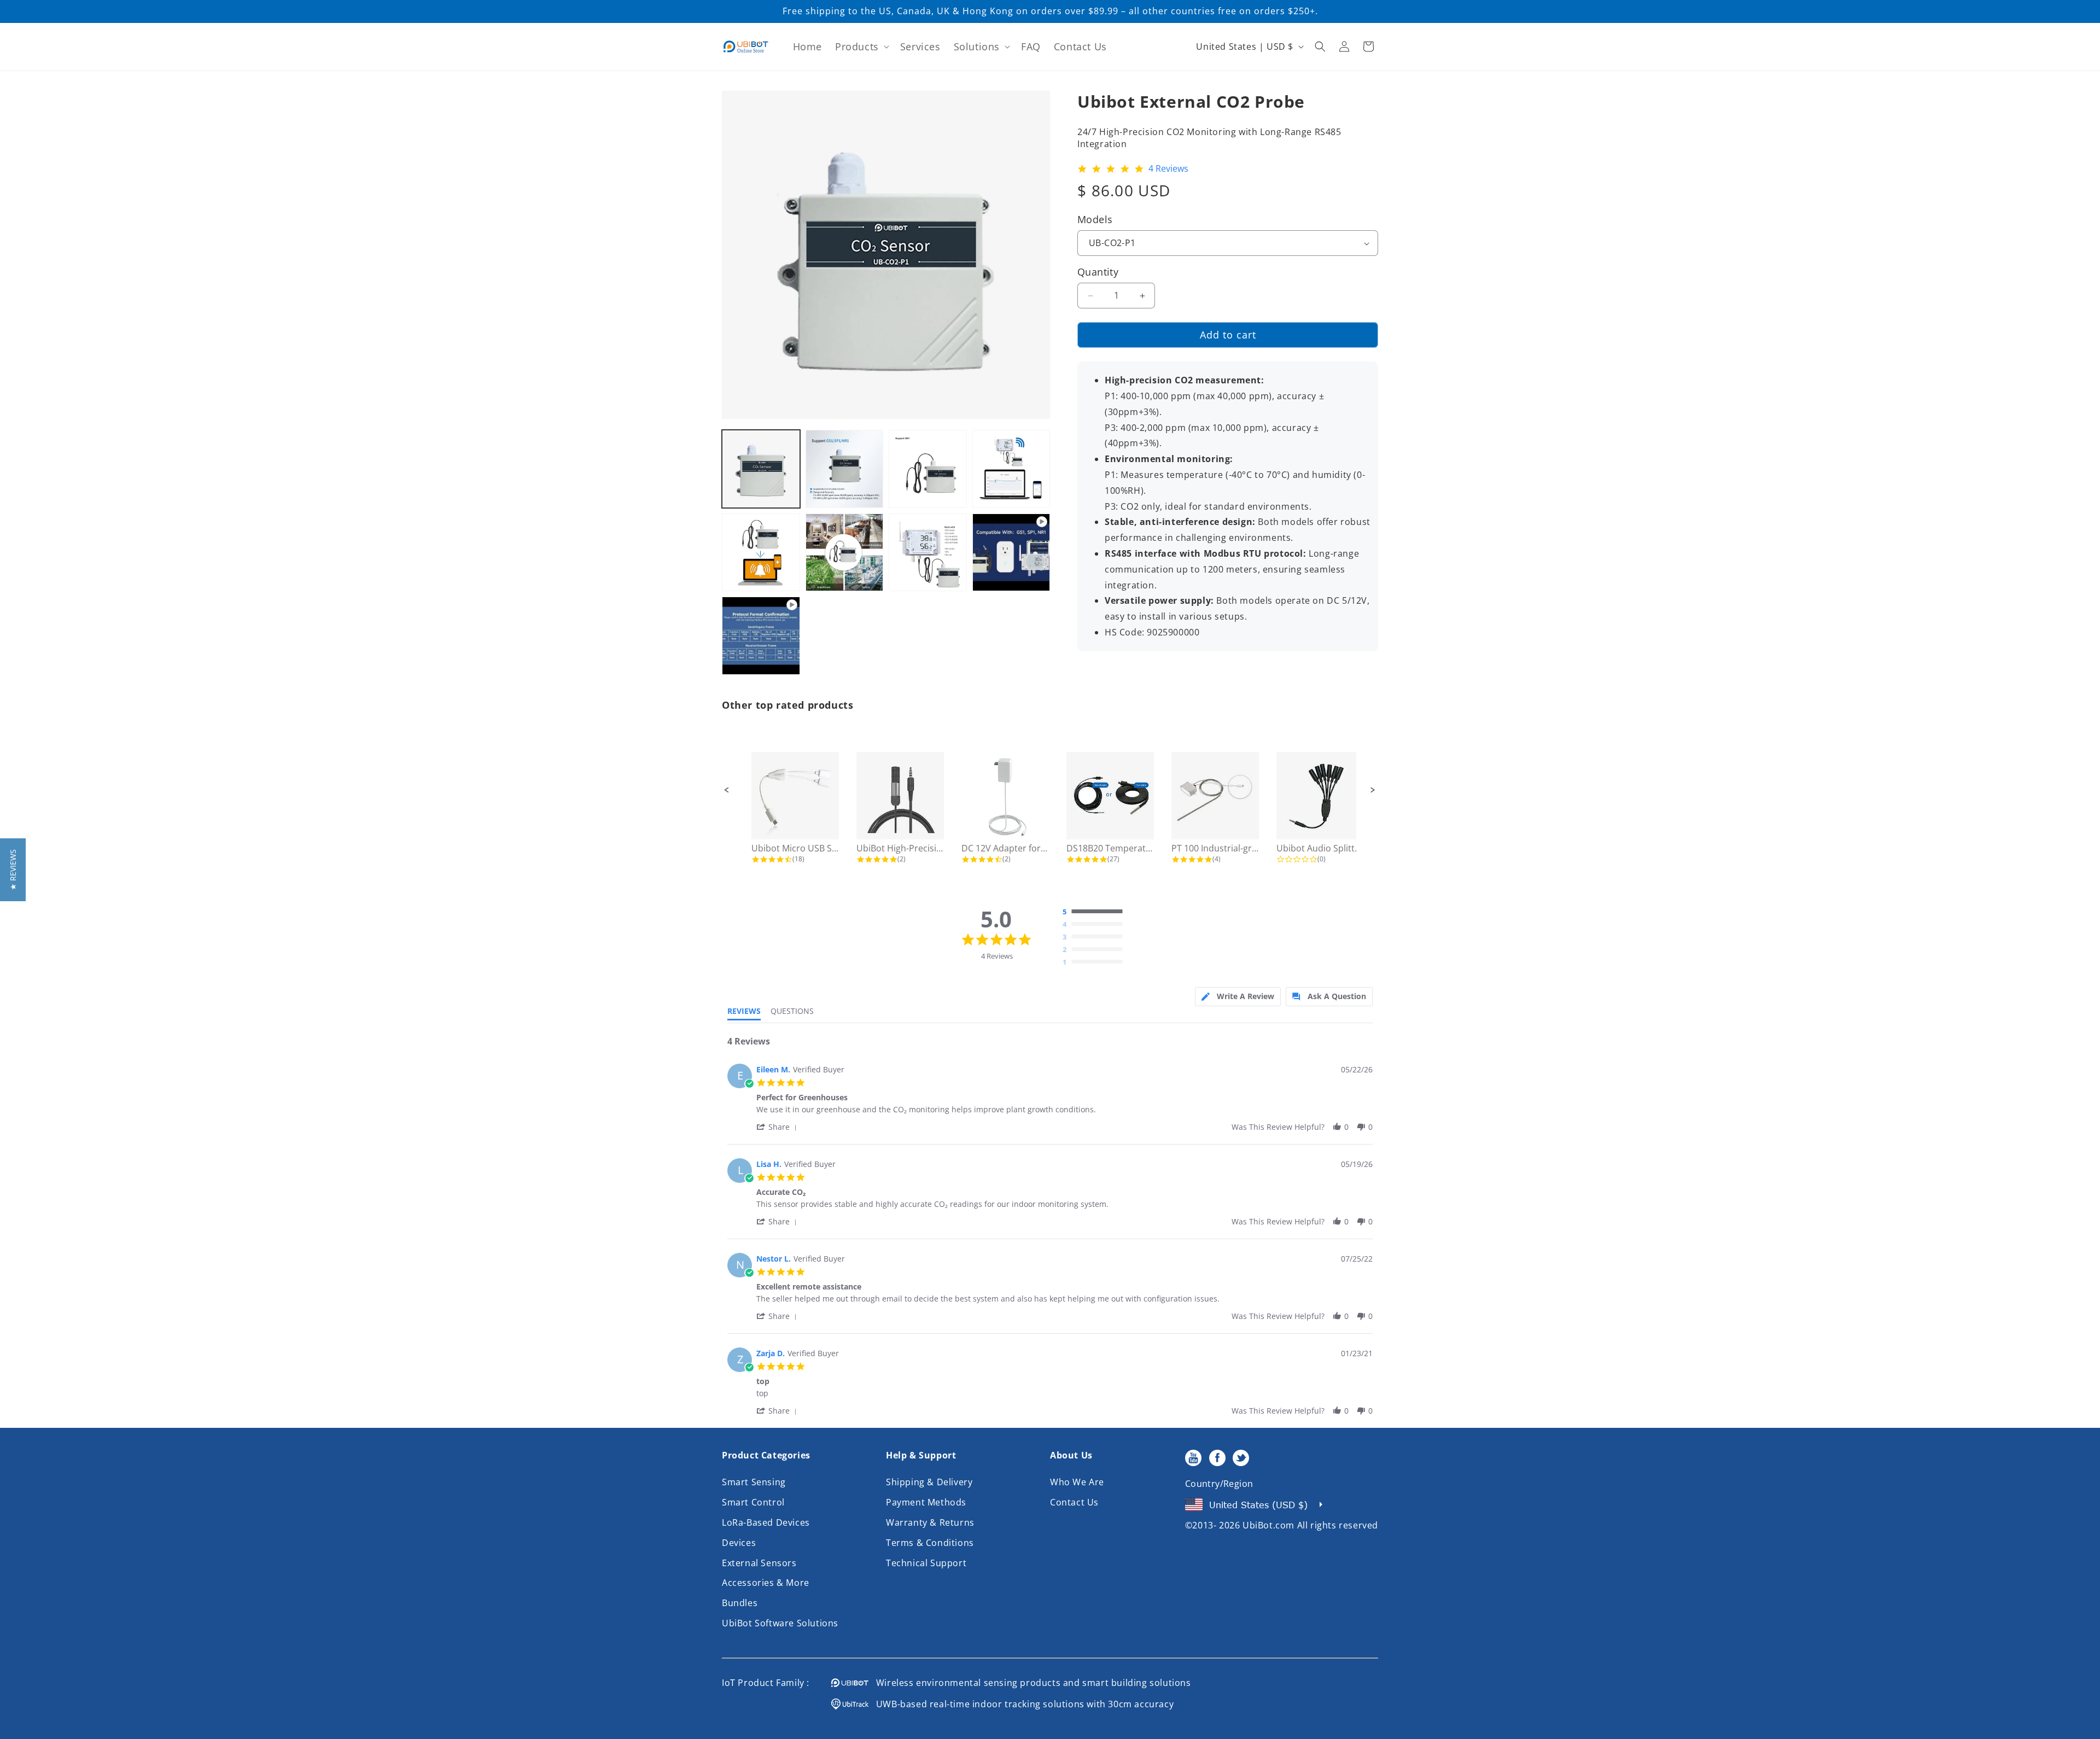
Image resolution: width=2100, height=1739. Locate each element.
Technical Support (926, 1563)
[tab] (1238, 997)
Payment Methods (926, 1502)
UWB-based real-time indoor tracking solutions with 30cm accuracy (1021, 1704)
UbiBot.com (1268, 1525)
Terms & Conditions (930, 1543)
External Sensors (759, 1563)
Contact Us (1074, 1502)
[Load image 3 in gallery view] (928, 469)
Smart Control (753, 1502)
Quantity (1098, 272)
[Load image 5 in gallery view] (761, 553)
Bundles (740, 1603)
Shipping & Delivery (929, 1482)
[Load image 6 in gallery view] (845, 553)
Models (1095, 219)
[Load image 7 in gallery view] (928, 553)
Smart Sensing (754, 1482)
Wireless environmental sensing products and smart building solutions (1030, 1683)
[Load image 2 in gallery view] (845, 469)
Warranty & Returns (930, 1522)
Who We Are (1077, 1482)
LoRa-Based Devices (766, 1522)
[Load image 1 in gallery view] (761, 469)
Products (857, 46)
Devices (739, 1543)
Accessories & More (766, 1583)
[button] (861, 47)
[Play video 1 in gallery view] (1011, 553)
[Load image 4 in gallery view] (1011, 469)
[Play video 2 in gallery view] (761, 636)
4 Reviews (1168, 169)
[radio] (1095, 912)
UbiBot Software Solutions (780, 1623)
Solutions (977, 46)
